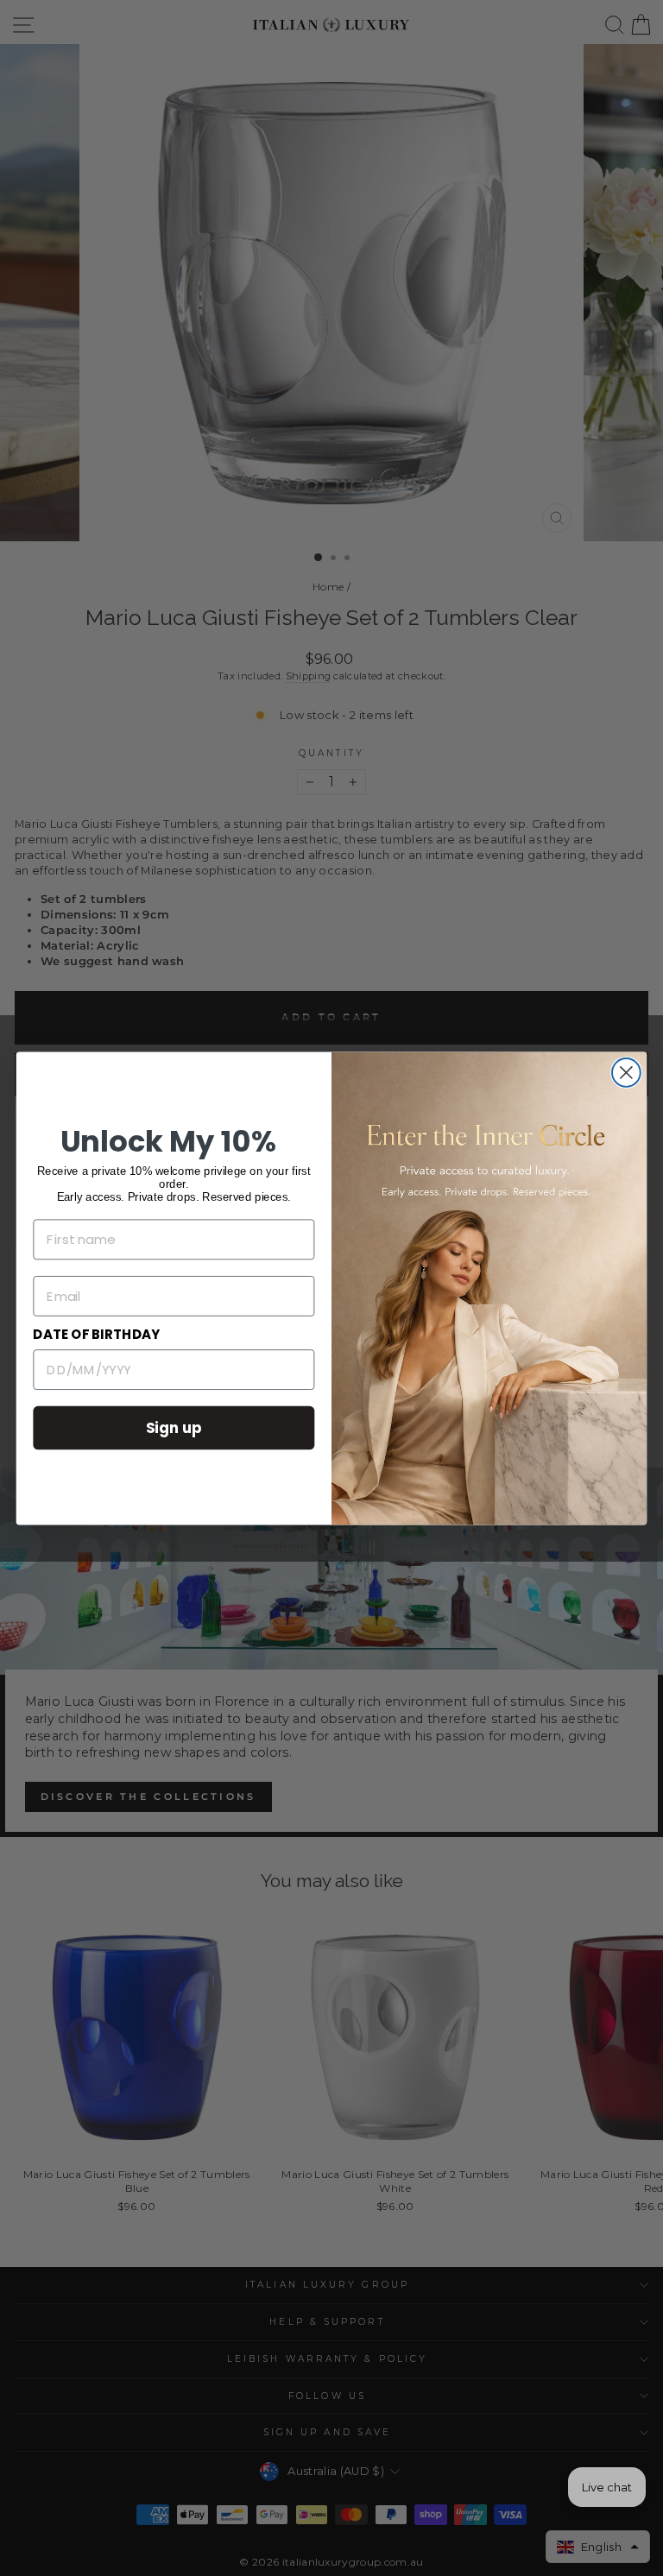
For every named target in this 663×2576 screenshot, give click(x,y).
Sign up (174, 1427)
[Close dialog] (626, 1073)
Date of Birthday (96, 1335)
